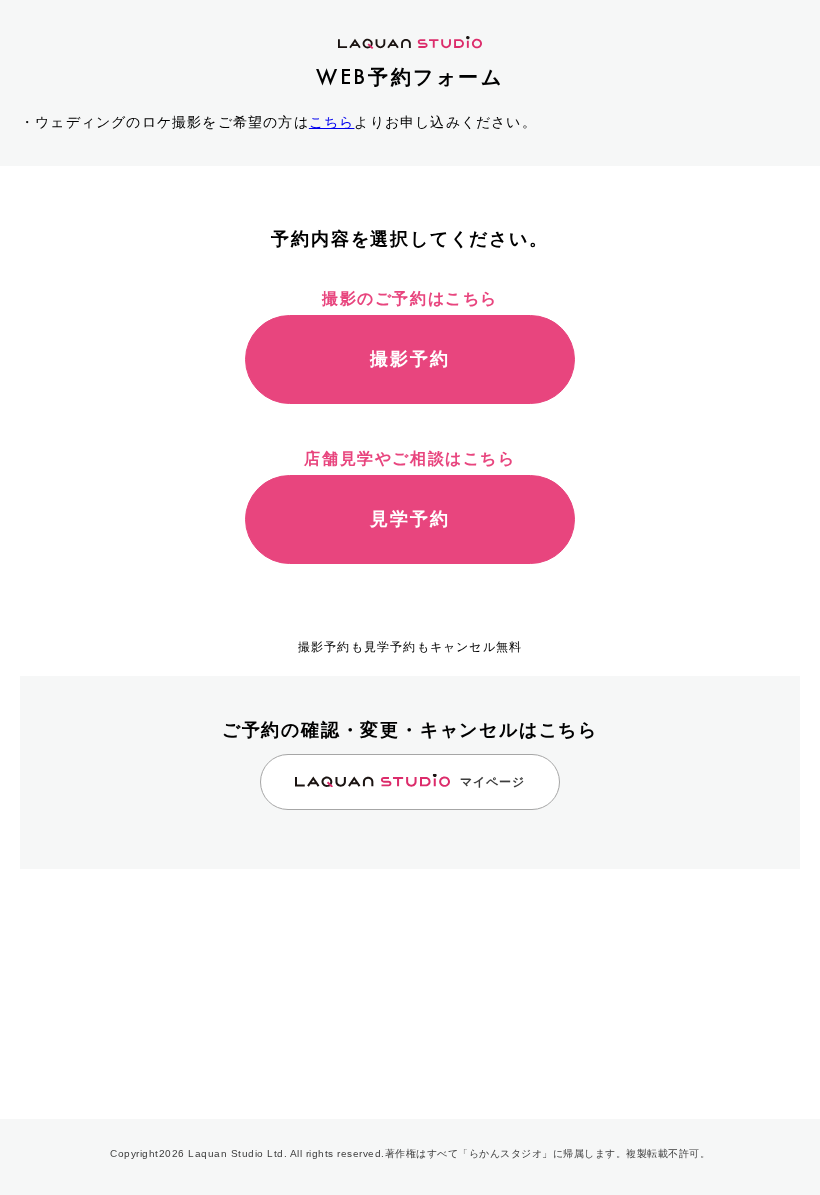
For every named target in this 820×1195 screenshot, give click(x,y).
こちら (332, 122)
